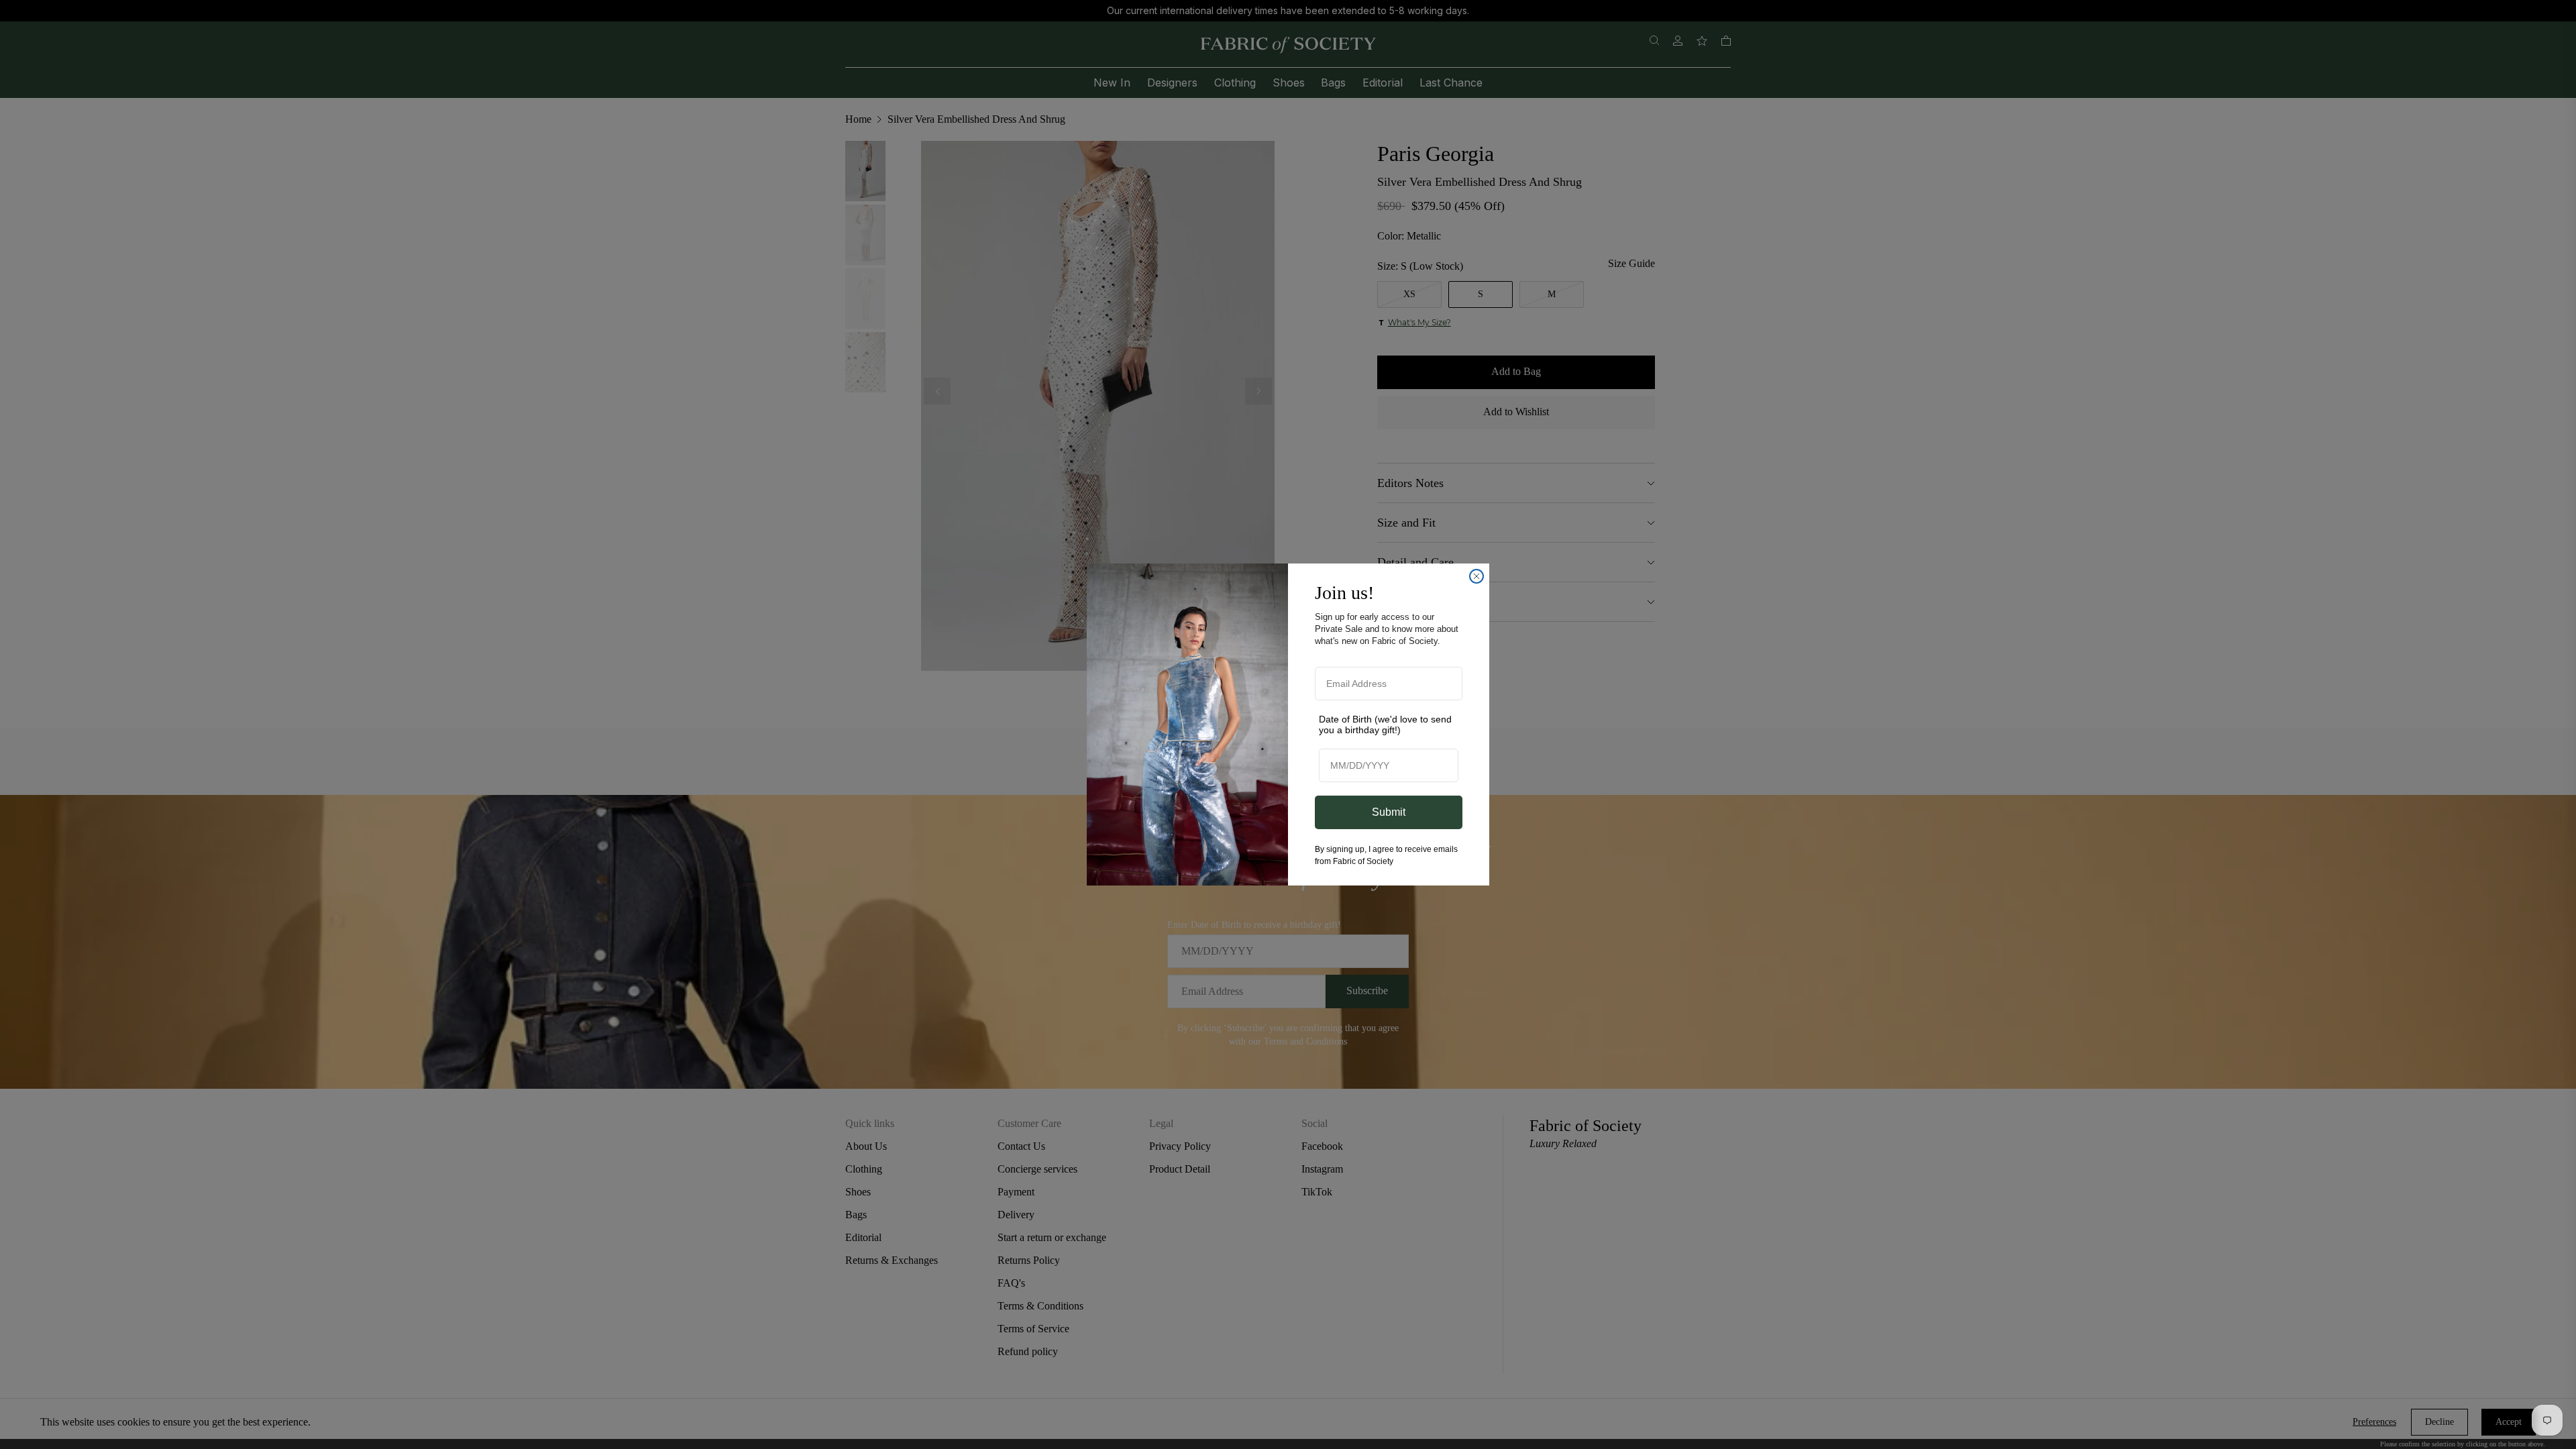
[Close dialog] (1477, 576)
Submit (1389, 812)
